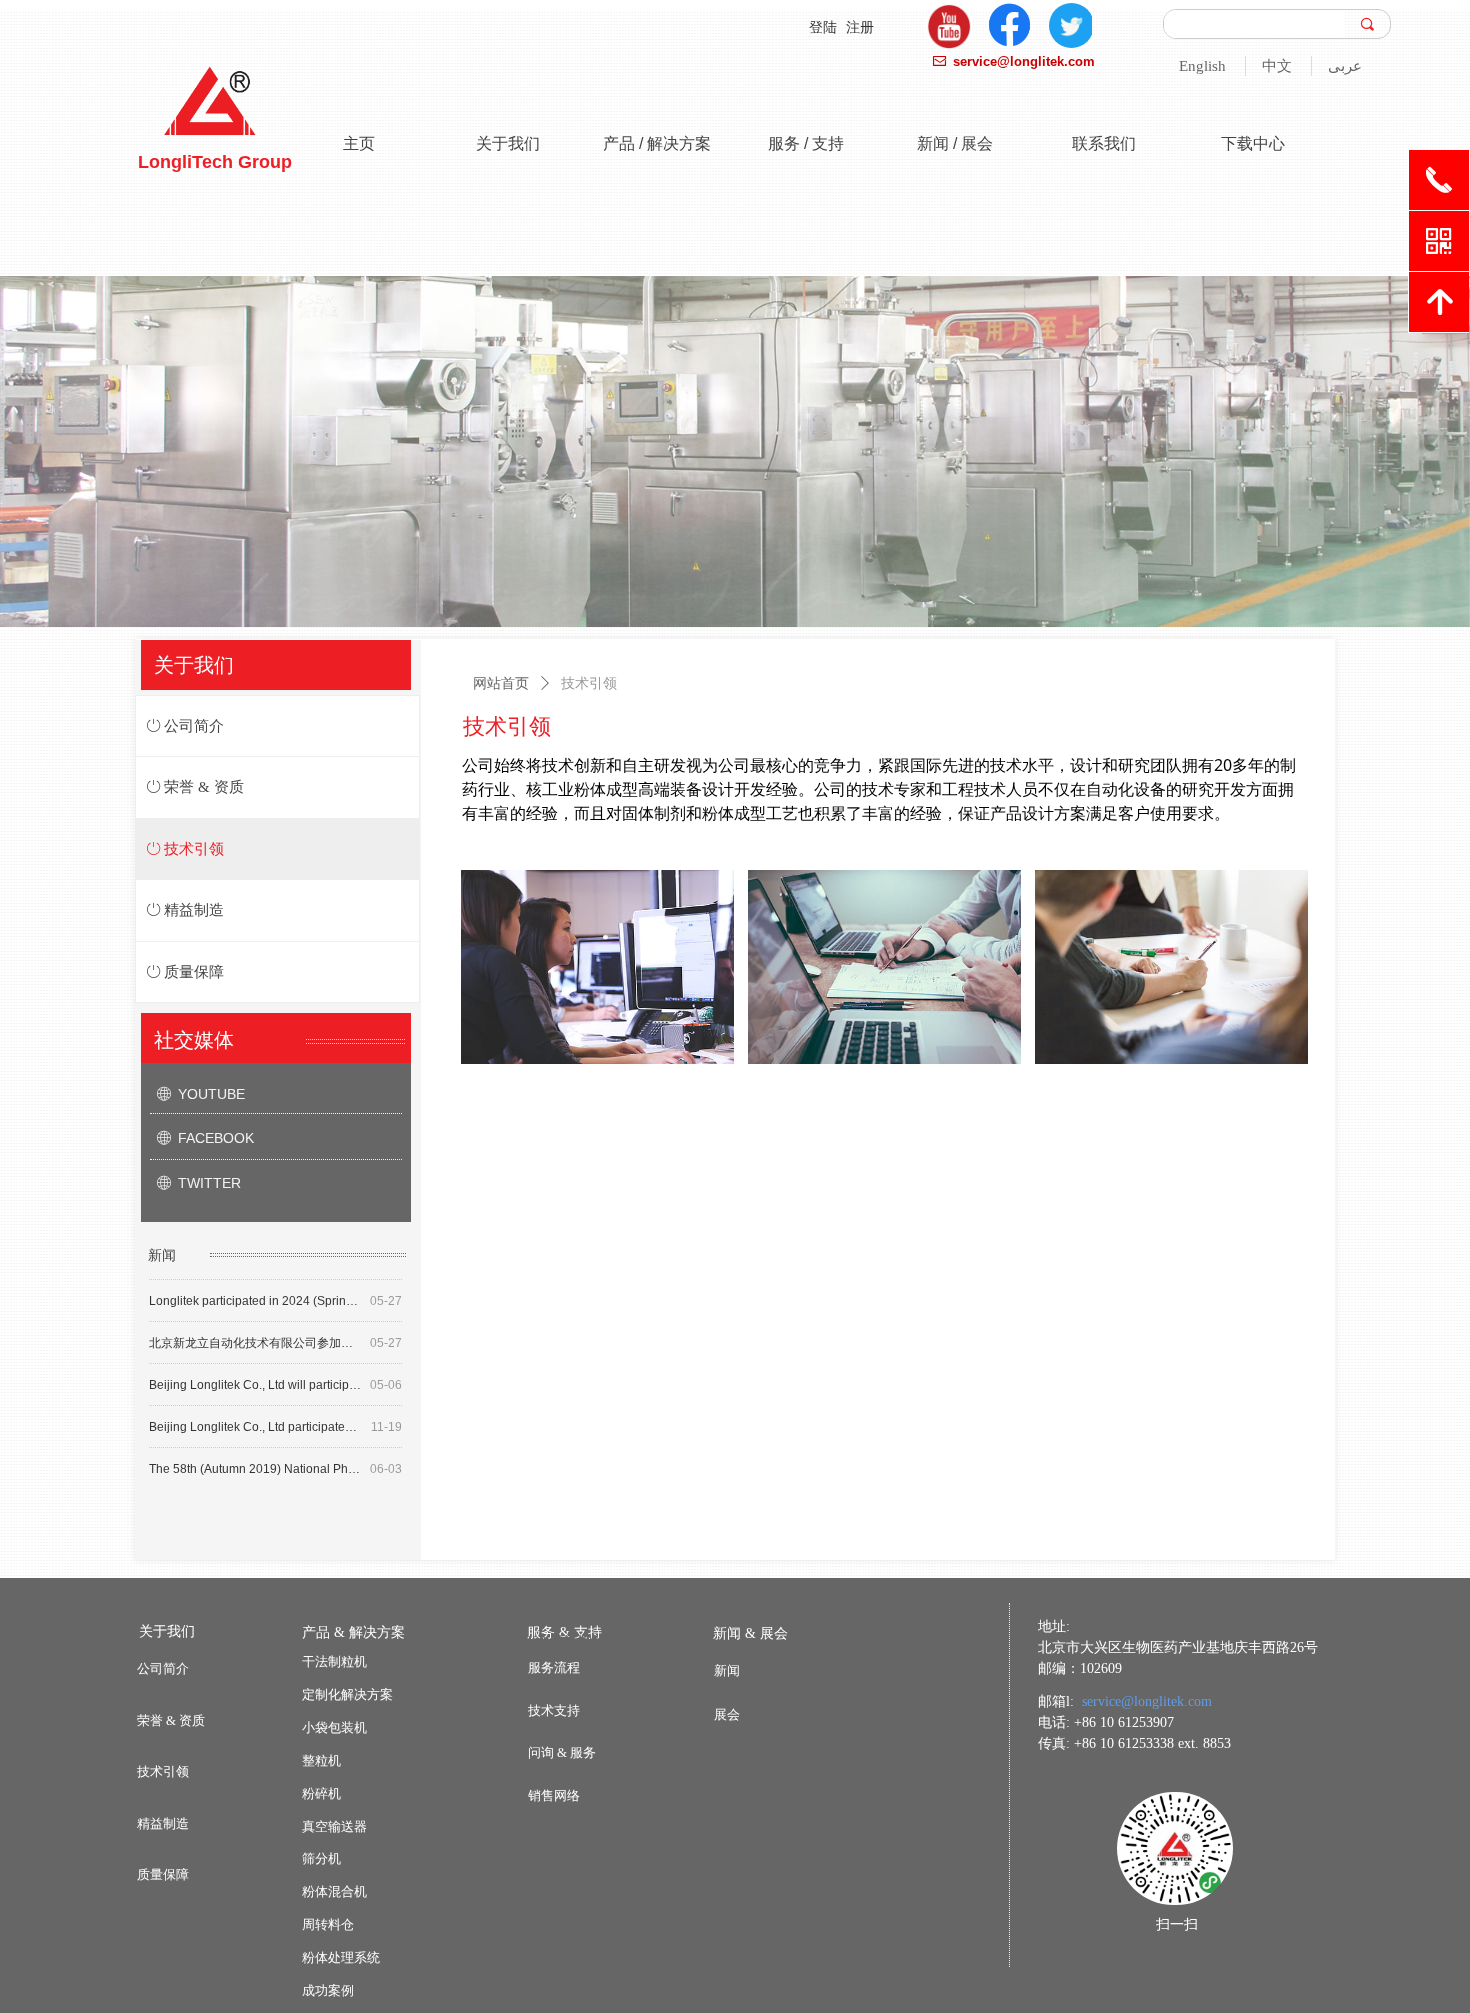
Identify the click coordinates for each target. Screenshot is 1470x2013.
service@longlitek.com (1147, 1701)
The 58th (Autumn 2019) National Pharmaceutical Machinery (255, 1457)
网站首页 (501, 683)
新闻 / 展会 (955, 143)
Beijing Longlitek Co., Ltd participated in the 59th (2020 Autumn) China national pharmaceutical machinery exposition (256, 1415)
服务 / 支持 (806, 143)
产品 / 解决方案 (657, 143)
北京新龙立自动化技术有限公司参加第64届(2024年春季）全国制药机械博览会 (255, 1331)
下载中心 (1253, 143)
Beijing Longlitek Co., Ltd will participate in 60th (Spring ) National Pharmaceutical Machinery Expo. (255, 1373)
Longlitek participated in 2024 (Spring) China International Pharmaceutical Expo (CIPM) (255, 1289)
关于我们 (508, 143)
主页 (359, 143)
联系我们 (1104, 143)
